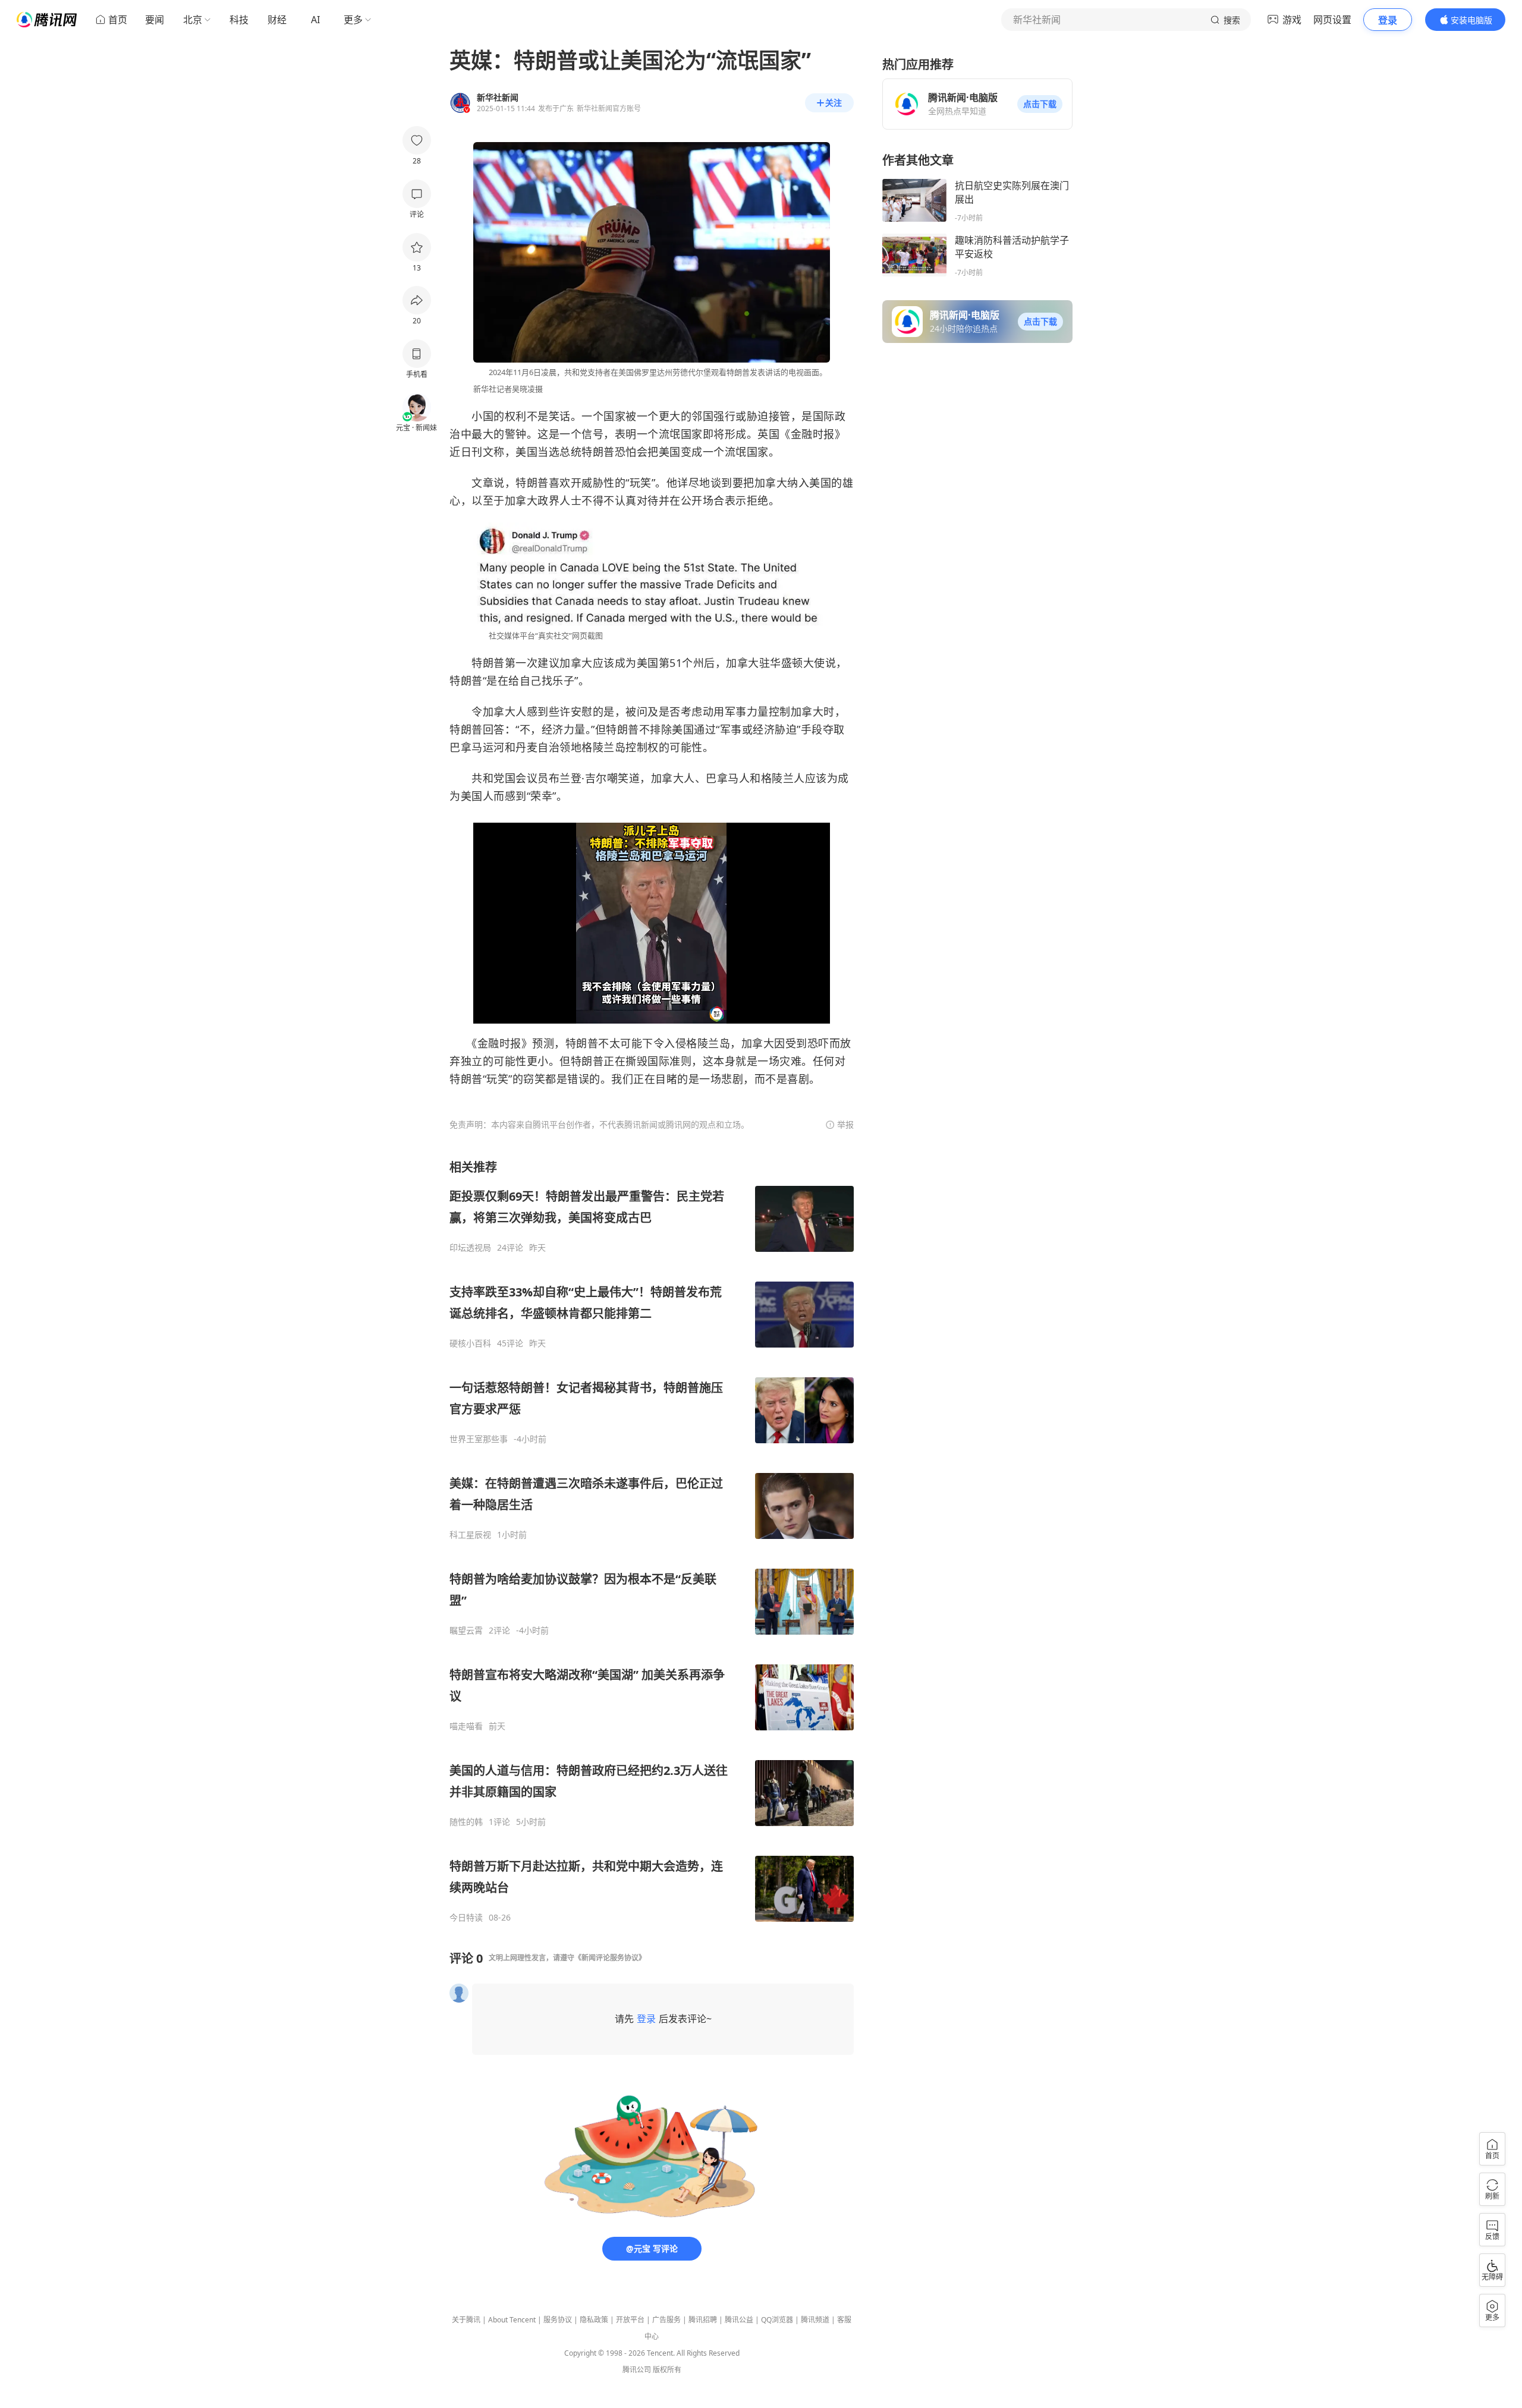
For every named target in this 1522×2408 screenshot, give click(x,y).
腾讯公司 (637, 2370)
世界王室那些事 (479, 1439)
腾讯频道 (815, 2320)
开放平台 (630, 2320)
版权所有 (667, 2370)
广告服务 (666, 2320)
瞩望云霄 (466, 1630)
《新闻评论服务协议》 (610, 1958)
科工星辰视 (470, 1535)
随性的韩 (466, 1822)
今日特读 (466, 1918)
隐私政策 (594, 2320)
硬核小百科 (470, 1343)
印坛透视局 (470, 1248)
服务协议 (558, 2320)
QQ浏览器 (777, 2320)
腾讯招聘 (703, 2320)
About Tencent (512, 2320)
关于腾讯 (466, 2320)
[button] (1040, 104)
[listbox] (652, 1541)
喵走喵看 (466, 1726)
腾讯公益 (739, 2320)
